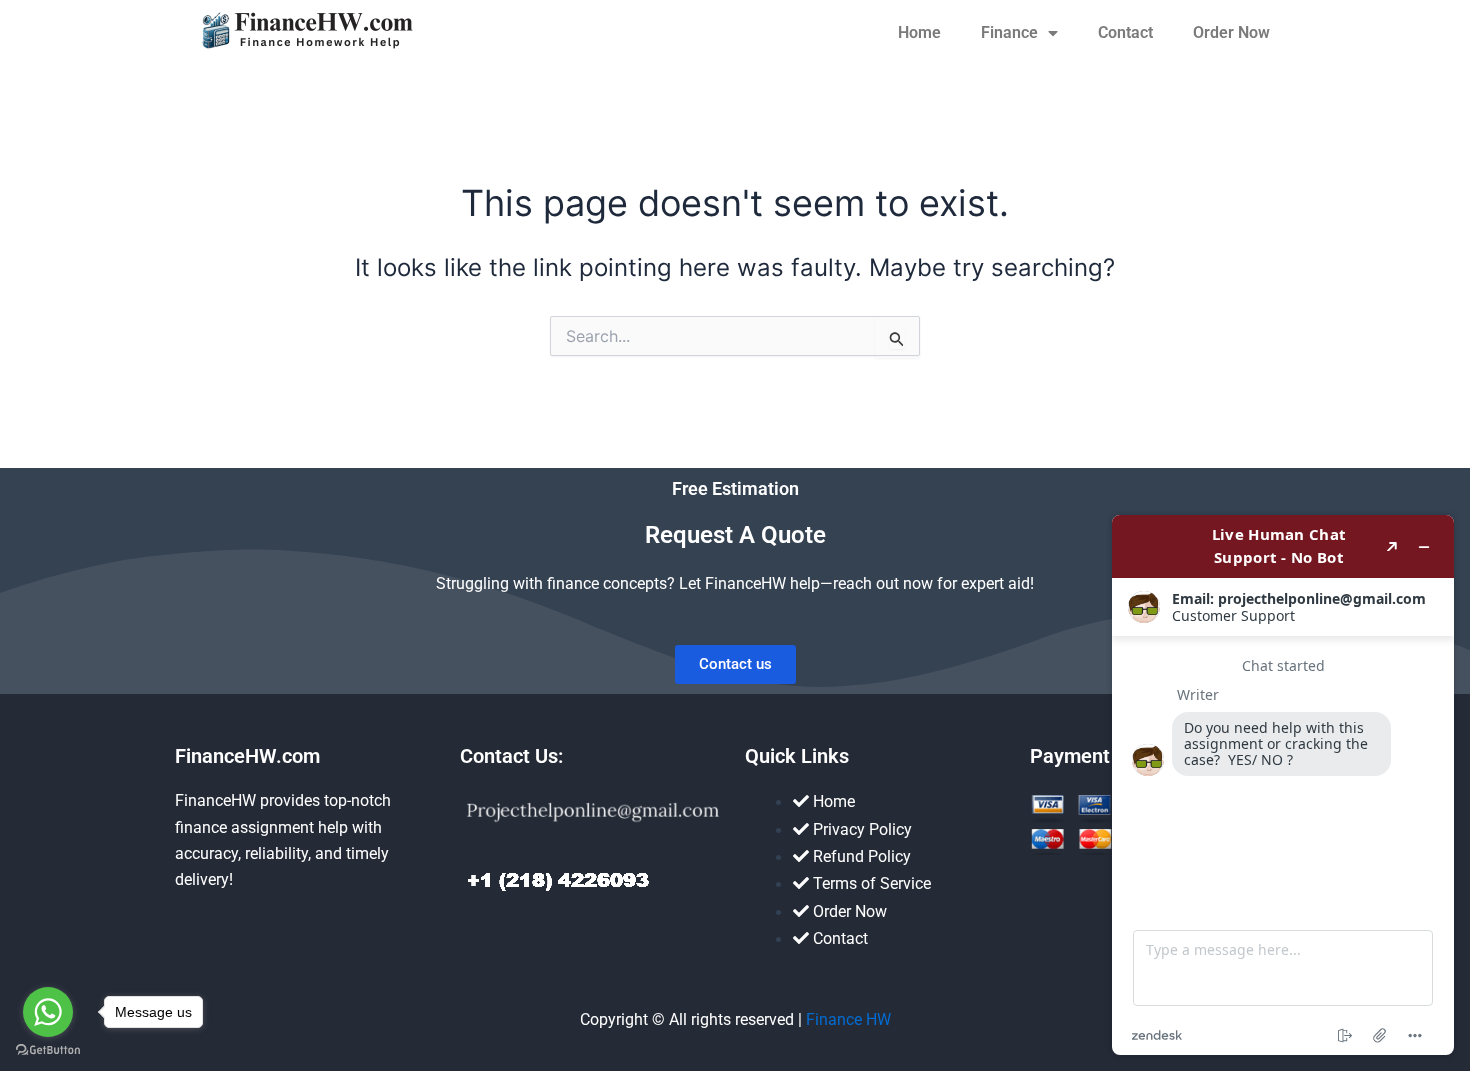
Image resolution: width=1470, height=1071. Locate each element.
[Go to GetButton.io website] (48, 1050)
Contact (1125, 32)
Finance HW (848, 1019)
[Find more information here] (1283, 785)
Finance (1009, 32)
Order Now (1231, 32)
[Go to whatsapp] (48, 1012)
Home (919, 32)
